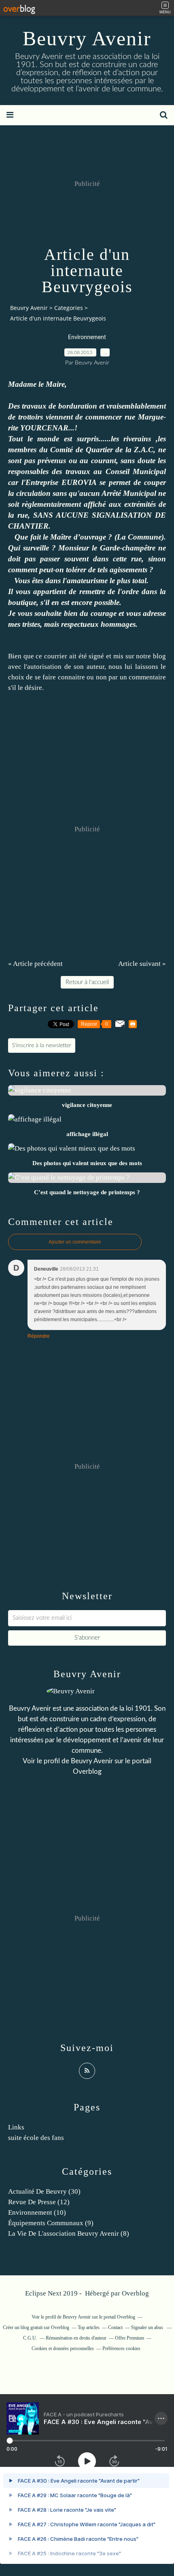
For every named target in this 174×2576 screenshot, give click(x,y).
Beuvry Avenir (87, 38)
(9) (51, 2223)
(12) (39, 2202)
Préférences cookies (121, 2348)
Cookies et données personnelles (63, 2348)
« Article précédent (35, 964)
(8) (69, 2233)
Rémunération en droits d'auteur (76, 2338)
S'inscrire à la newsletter (42, 1046)
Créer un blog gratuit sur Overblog (36, 2327)
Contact (115, 2327)
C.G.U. (30, 2338)
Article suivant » (142, 964)
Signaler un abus (148, 2327)
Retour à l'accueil (87, 982)
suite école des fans (36, 2138)
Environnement (87, 337)
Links (16, 2127)
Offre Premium (129, 2338)
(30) (44, 2191)
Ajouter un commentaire (75, 1242)
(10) (37, 2212)
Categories (69, 308)
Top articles (89, 2327)
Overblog (135, 2293)
